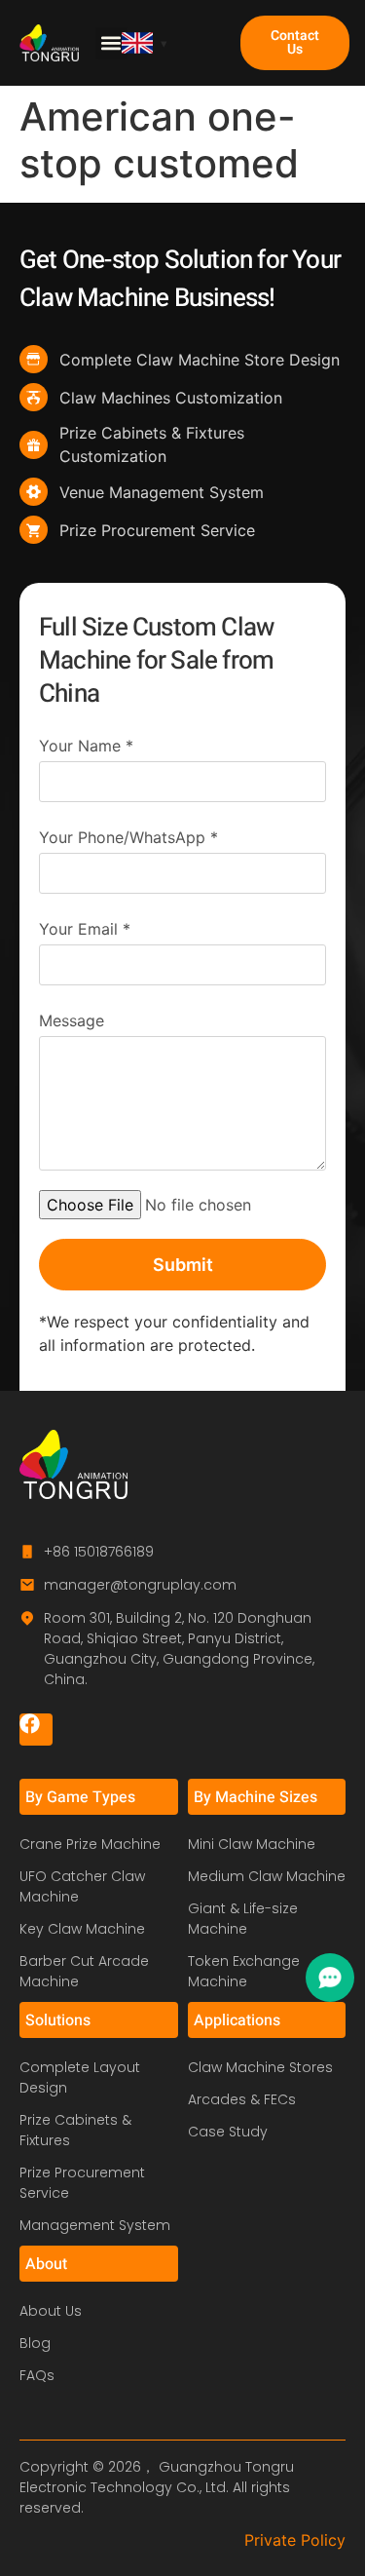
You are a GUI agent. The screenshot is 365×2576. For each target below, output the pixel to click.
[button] (111, 43)
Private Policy (295, 2540)
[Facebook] (36, 1730)
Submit (183, 1265)
